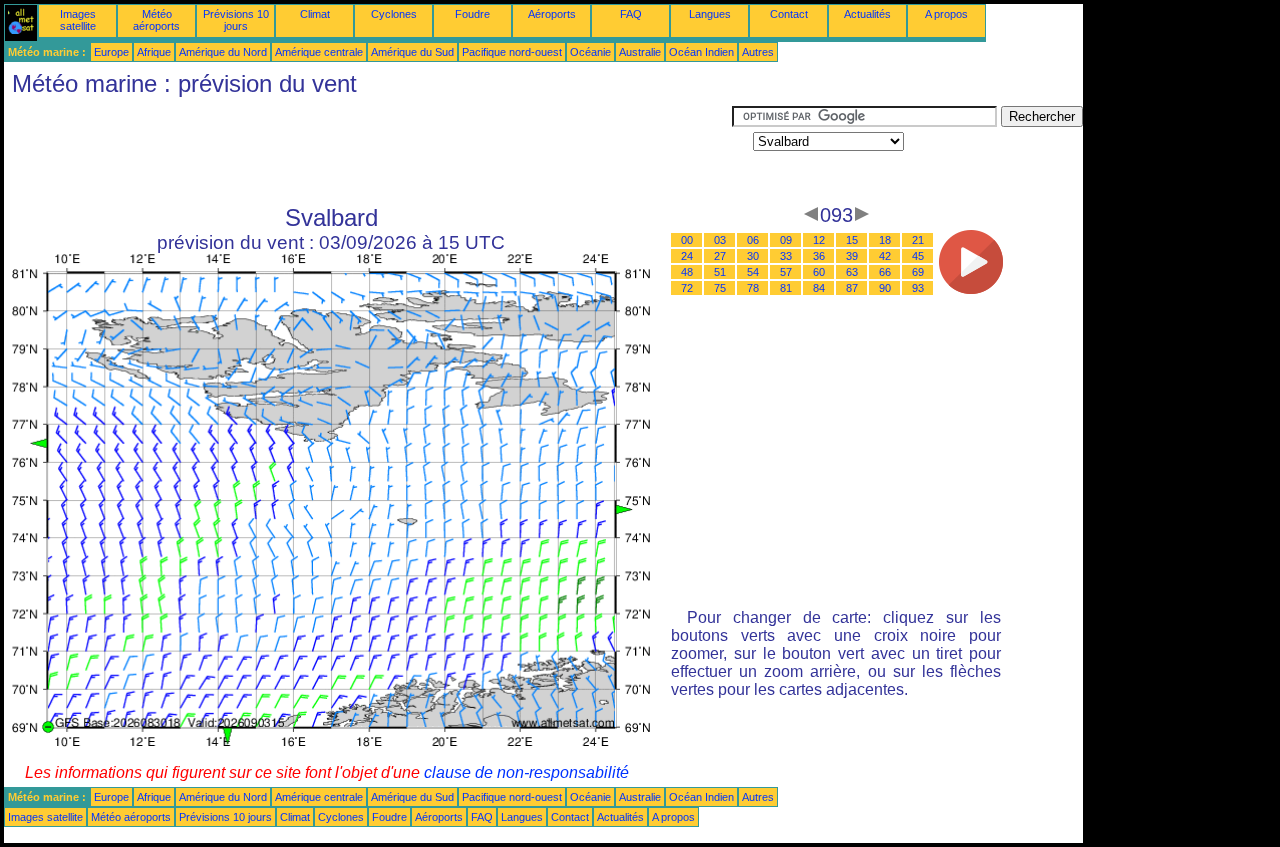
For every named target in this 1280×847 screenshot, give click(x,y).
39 (852, 256)
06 (753, 240)
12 (819, 240)
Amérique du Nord (223, 52)
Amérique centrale (319, 52)
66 (885, 272)
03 (720, 240)
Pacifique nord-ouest (512, 52)
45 (918, 256)
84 (819, 288)
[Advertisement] (368, 151)
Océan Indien (701, 52)
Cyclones (394, 14)
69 (918, 272)
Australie (640, 52)
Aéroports (552, 14)
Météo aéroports (156, 20)
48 (687, 272)
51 (720, 272)
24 (687, 256)
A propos (946, 14)
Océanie (590, 52)
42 (885, 256)
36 (819, 256)
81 (786, 288)
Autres (758, 52)
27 (720, 256)
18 (885, 240)
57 (786, 272)
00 (687, 240)
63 (852, 272)
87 (852, 288)
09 (786, 240)
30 (753, 256)
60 (819, 272)
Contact (789, 14)
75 (720, 288)
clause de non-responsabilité (526, 772)
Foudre (472, 14)
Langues (710, 14)
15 (852, 240)
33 (786, 256)
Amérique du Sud (412, 52)
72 (687, 288)
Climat (315, 14)
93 (918, 288)
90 (885, 288)
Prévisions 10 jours (236, 20)
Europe (111, 52)
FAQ (631, 14)
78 (753, 288)
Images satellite (78, 20)
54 (753, 272)
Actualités (867, 14)
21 (918, 240)
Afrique (154, 52)
